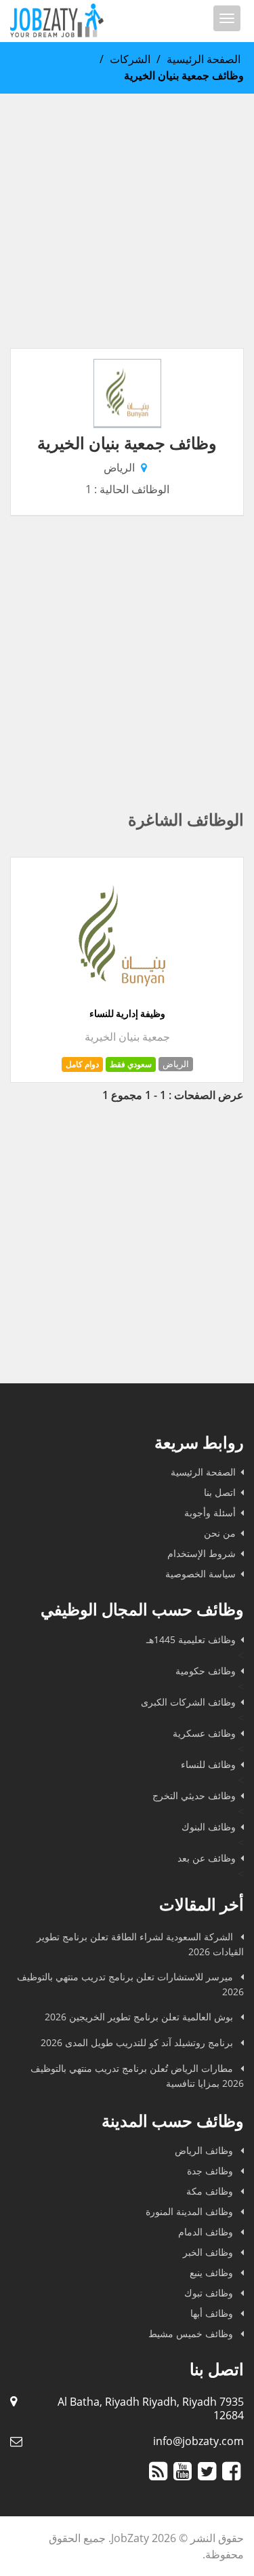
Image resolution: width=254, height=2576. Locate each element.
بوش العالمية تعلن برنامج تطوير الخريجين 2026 (140, 2017)
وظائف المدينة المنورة (191, 2211)
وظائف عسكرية (204, 1733)
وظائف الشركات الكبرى (188, 1702)
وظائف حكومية (206, 1671)
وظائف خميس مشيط (192, 2333)
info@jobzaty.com (198, 2441)
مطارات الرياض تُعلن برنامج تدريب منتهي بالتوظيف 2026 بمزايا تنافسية (137, 2076)
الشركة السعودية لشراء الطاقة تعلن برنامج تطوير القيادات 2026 (140, 1944)
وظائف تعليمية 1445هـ (191, 1639)
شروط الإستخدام (202, 1553)
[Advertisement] (127, 221)
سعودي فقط (131, 1064)
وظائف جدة (211, 2171)
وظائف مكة (211, 2191)
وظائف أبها (213, 2313)
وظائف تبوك (210, 2293)
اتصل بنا (220, 1492)
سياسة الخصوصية (200, 1574)
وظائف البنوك (209, 1827)
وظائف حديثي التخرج (194, 1795)
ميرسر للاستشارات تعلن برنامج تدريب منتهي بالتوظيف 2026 (130, 1984)
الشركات (130, 59)
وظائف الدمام (207, 2232)
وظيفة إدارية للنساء (127, 1014)
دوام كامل (82, 1064)
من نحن (220, 1533)
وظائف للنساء (208, 1764)
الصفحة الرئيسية (204, 59)
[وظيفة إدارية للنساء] (122, 999)
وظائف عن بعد (207, 1858)
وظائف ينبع (213, 2272)
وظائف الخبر (209, 2252)
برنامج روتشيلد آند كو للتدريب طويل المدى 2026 (138, 2042)
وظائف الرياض (205, 2150)
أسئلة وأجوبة (210, 1513)
